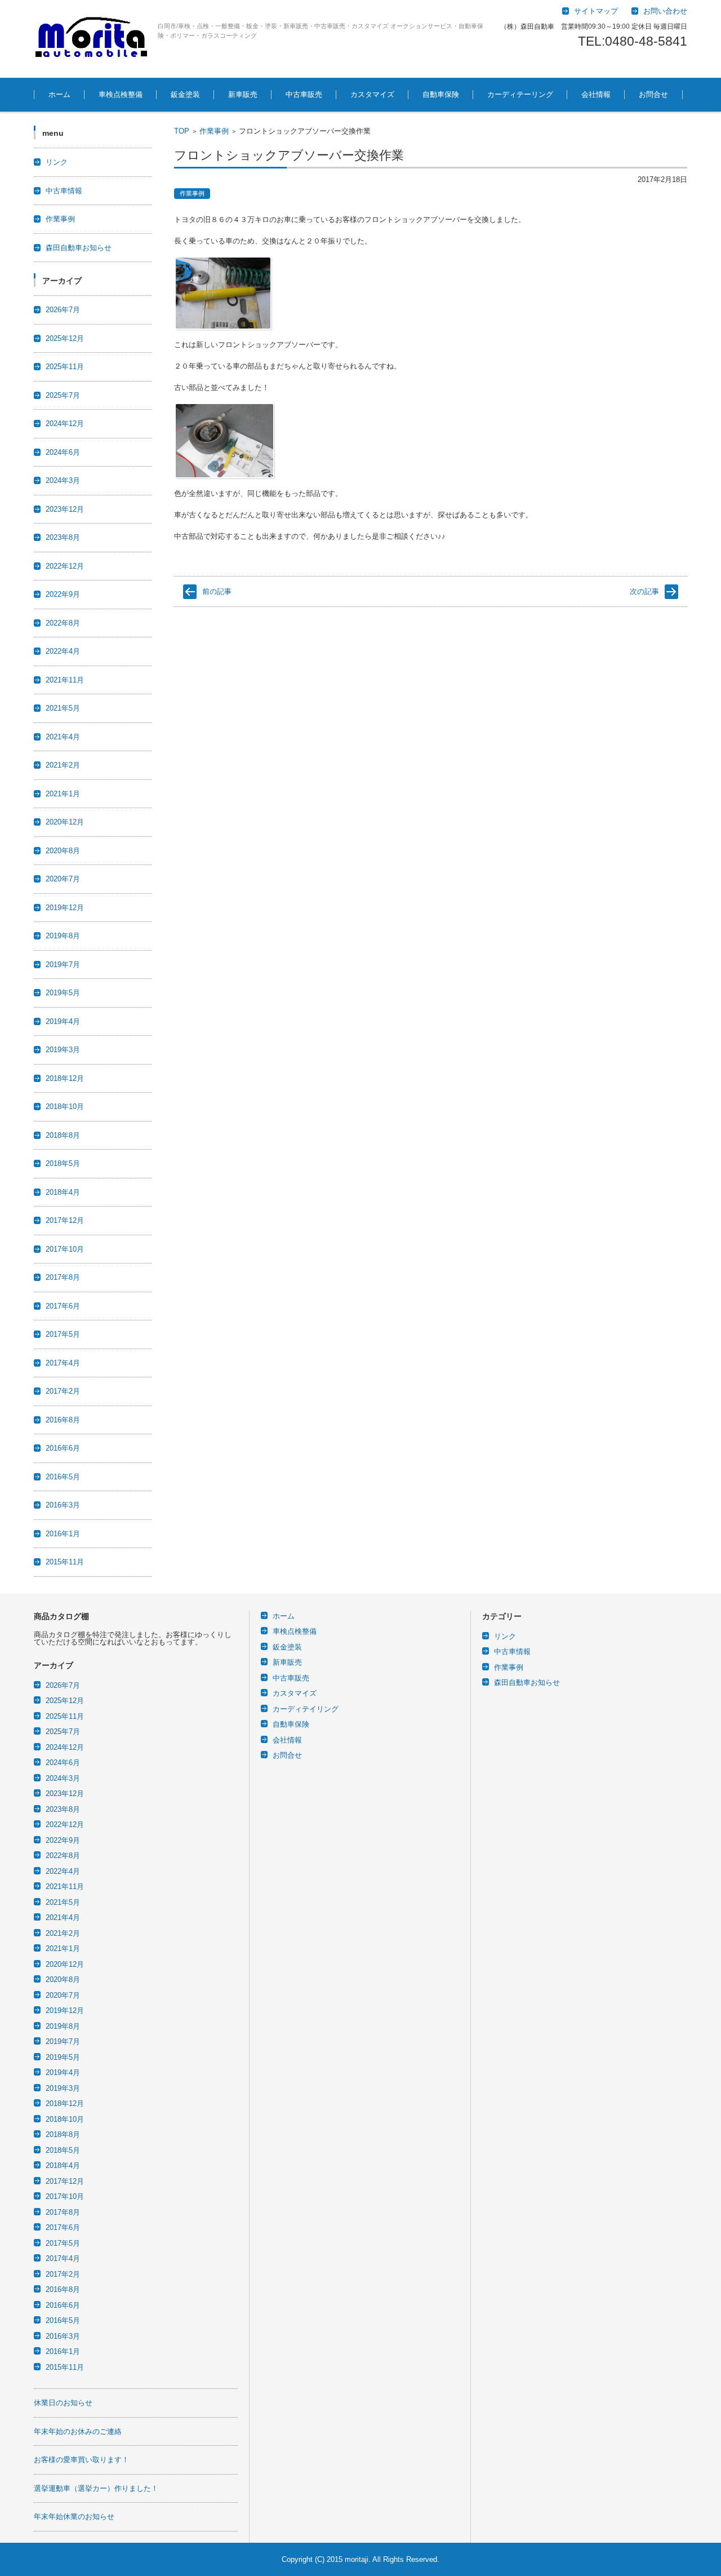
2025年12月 (65, 338)
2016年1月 (63, 1534)
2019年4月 (63, 1021)
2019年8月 (63, 936)
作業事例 (214, 131)
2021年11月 (65, 680)
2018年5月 (63, 1163)
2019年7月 (63, 965)
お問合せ (653, 94)
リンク (57, 162)
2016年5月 (63, 1477)
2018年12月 (65, 1078)
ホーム (59, 94)
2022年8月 (63, 623)
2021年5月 (63, 708)
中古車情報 (64, 191)
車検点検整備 (121, 94)
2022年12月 (65, 566)
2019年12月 (65, 908)
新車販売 (243, 94)
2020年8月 (63, 851)
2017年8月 (63, 1277)
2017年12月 (65, 1220)
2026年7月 (63, 310)
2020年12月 (65, 822)
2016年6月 (63, 1448)
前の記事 (217, 591)
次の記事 (644, 591)
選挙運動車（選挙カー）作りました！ (96, 2488)
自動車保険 (441, 94)
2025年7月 (63, 395)
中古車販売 (304, 94)
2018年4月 (63, 1192)
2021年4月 (63, 737)
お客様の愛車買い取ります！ (81, 2460)
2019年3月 (63, 1050)
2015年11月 (65, 1562)
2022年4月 (63, 651)
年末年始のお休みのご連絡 (78, 2431)
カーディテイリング (306, 1709)
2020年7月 (63, 879)
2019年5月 (63, 993)
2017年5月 (63, 1334)
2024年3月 (63, 480)
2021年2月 (63, 765)
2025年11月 (65, 367)
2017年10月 (65, 1249)
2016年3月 (63, 1505)
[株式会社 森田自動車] (92, 39)
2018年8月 (63, 1135)
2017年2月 (63, 1391)
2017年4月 (63, 1363)
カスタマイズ (372, 94)
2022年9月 (63, 594)
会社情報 (596, 94)
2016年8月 (63, 1420)
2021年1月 (63, 794)
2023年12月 (65, 509)
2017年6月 (63, 1306)
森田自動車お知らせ (79, 248)
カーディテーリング (520, 94)
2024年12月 (65, 424)
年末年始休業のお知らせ (74, 2517)
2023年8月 (63, 537)
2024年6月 (63, 452)
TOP (182, 131)
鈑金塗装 (185, 94)
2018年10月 (65, 1107)
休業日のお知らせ (63, 2403)
